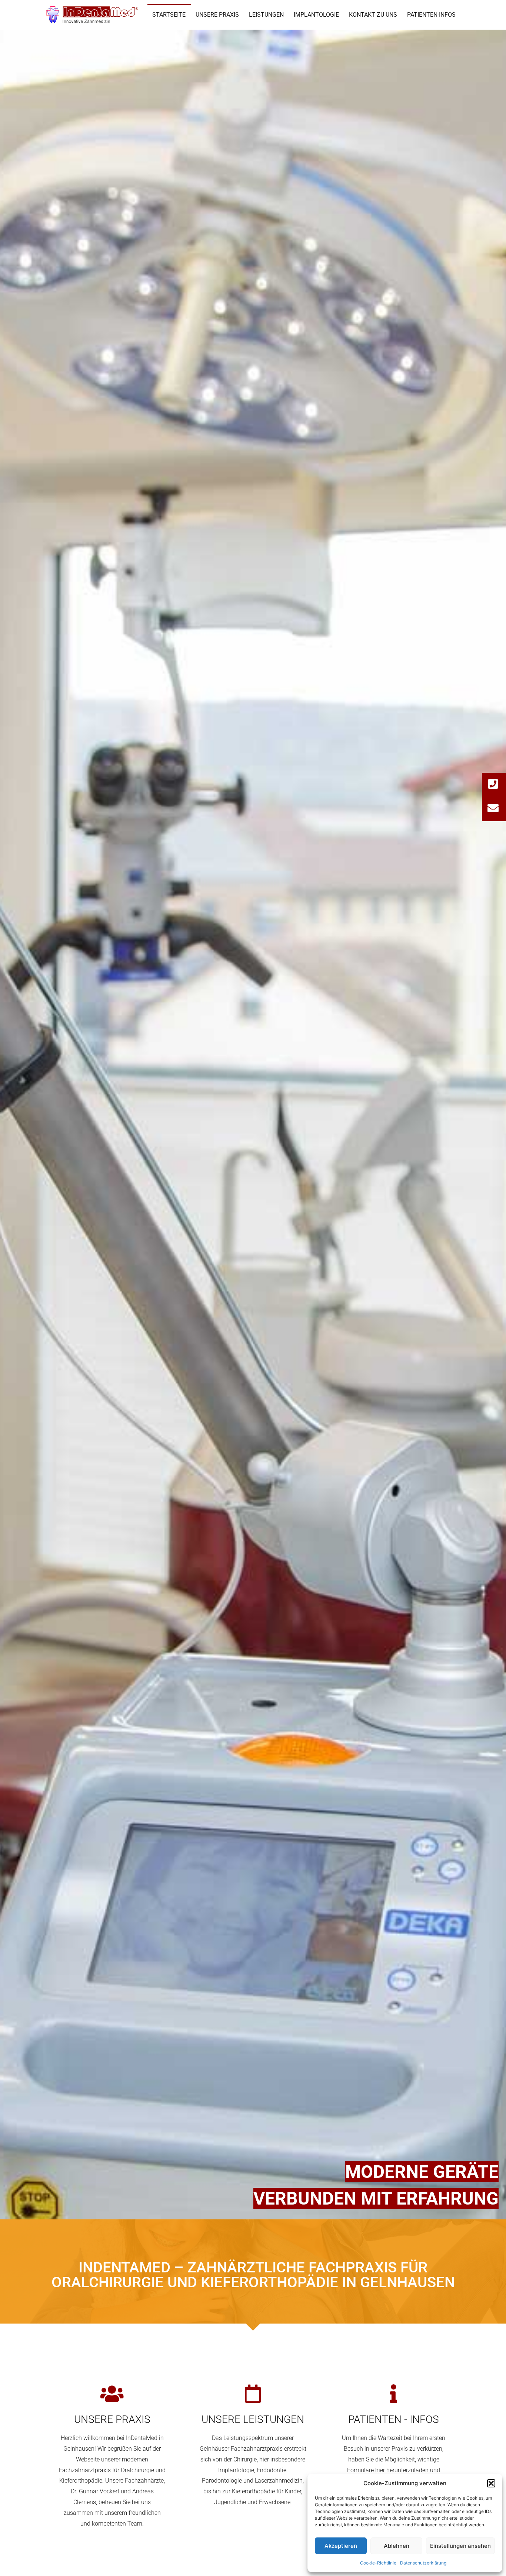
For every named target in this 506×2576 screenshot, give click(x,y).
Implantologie (316, 15)
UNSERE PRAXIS (112, 2419)
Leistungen (266, 15)
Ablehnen (397, 2546)
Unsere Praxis (217, 15)
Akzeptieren (341, 2546)
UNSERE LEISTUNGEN (253, 2419)
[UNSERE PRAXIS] (112, 2394)
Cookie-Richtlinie (378, 2563)
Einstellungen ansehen (460, 2546)
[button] (491, 2483)
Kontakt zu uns (373, 15)
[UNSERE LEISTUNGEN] (253, 2394)
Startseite (169, 15)
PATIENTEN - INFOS (394, 2419)
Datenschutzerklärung (423, 2563)
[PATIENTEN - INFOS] (394, 2394)
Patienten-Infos (431, 15)
